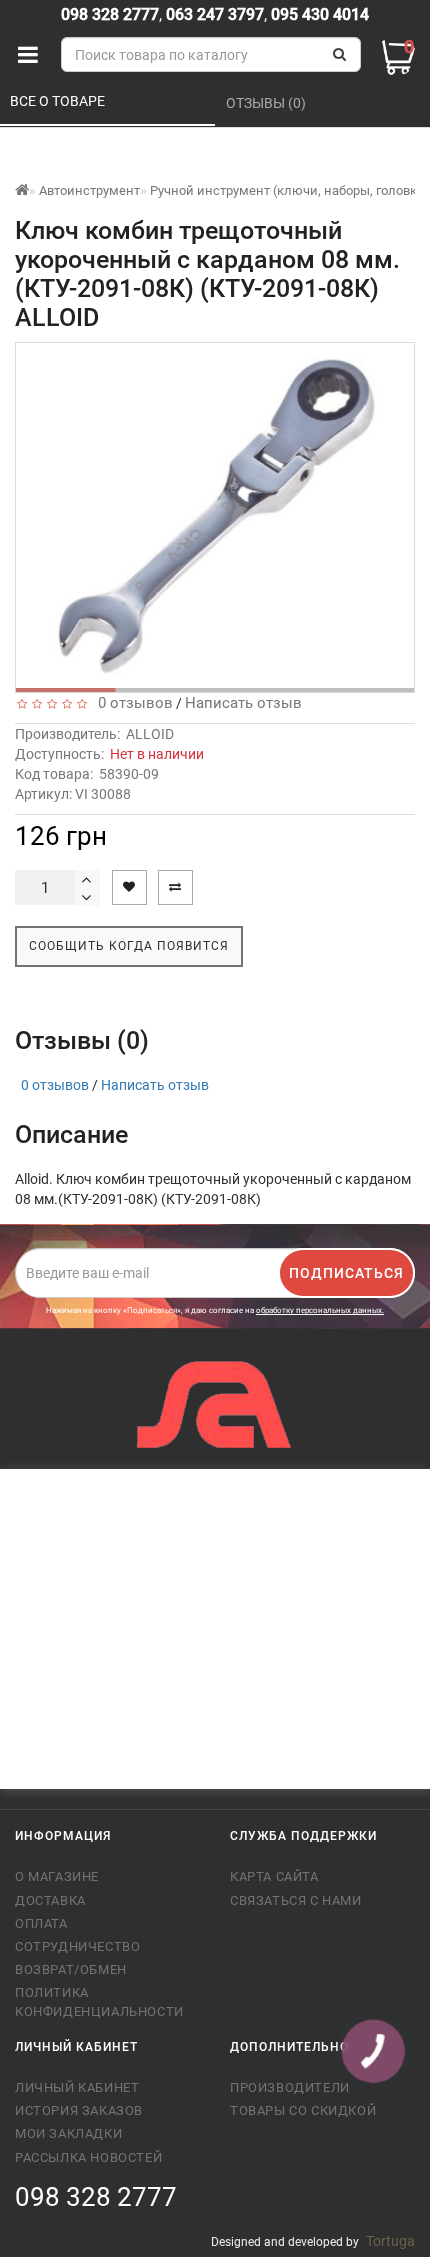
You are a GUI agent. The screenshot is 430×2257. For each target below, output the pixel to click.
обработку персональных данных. (320, 1310)
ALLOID (150, 734)
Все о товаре (59, 101)
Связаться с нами (296, 1900)
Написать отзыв (243, 703)
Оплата (41, 1923)
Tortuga (390, 2241)
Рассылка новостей (88, 2157)
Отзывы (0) (267, 103)
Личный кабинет (77, 2087)
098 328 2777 (110, 14)
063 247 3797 (215, 14)
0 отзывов (131, 703)
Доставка (50, 1900)
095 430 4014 (318, 14)
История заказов (79, 2110)
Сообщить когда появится (129, 946)
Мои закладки (68, 2133)
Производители (290, 2087)
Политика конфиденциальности (99, 2001)
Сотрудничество (77, 1946)
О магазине (57, 1876)
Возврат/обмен (71, 1969)
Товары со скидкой (303, 2110)
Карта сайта (274, 1876)
